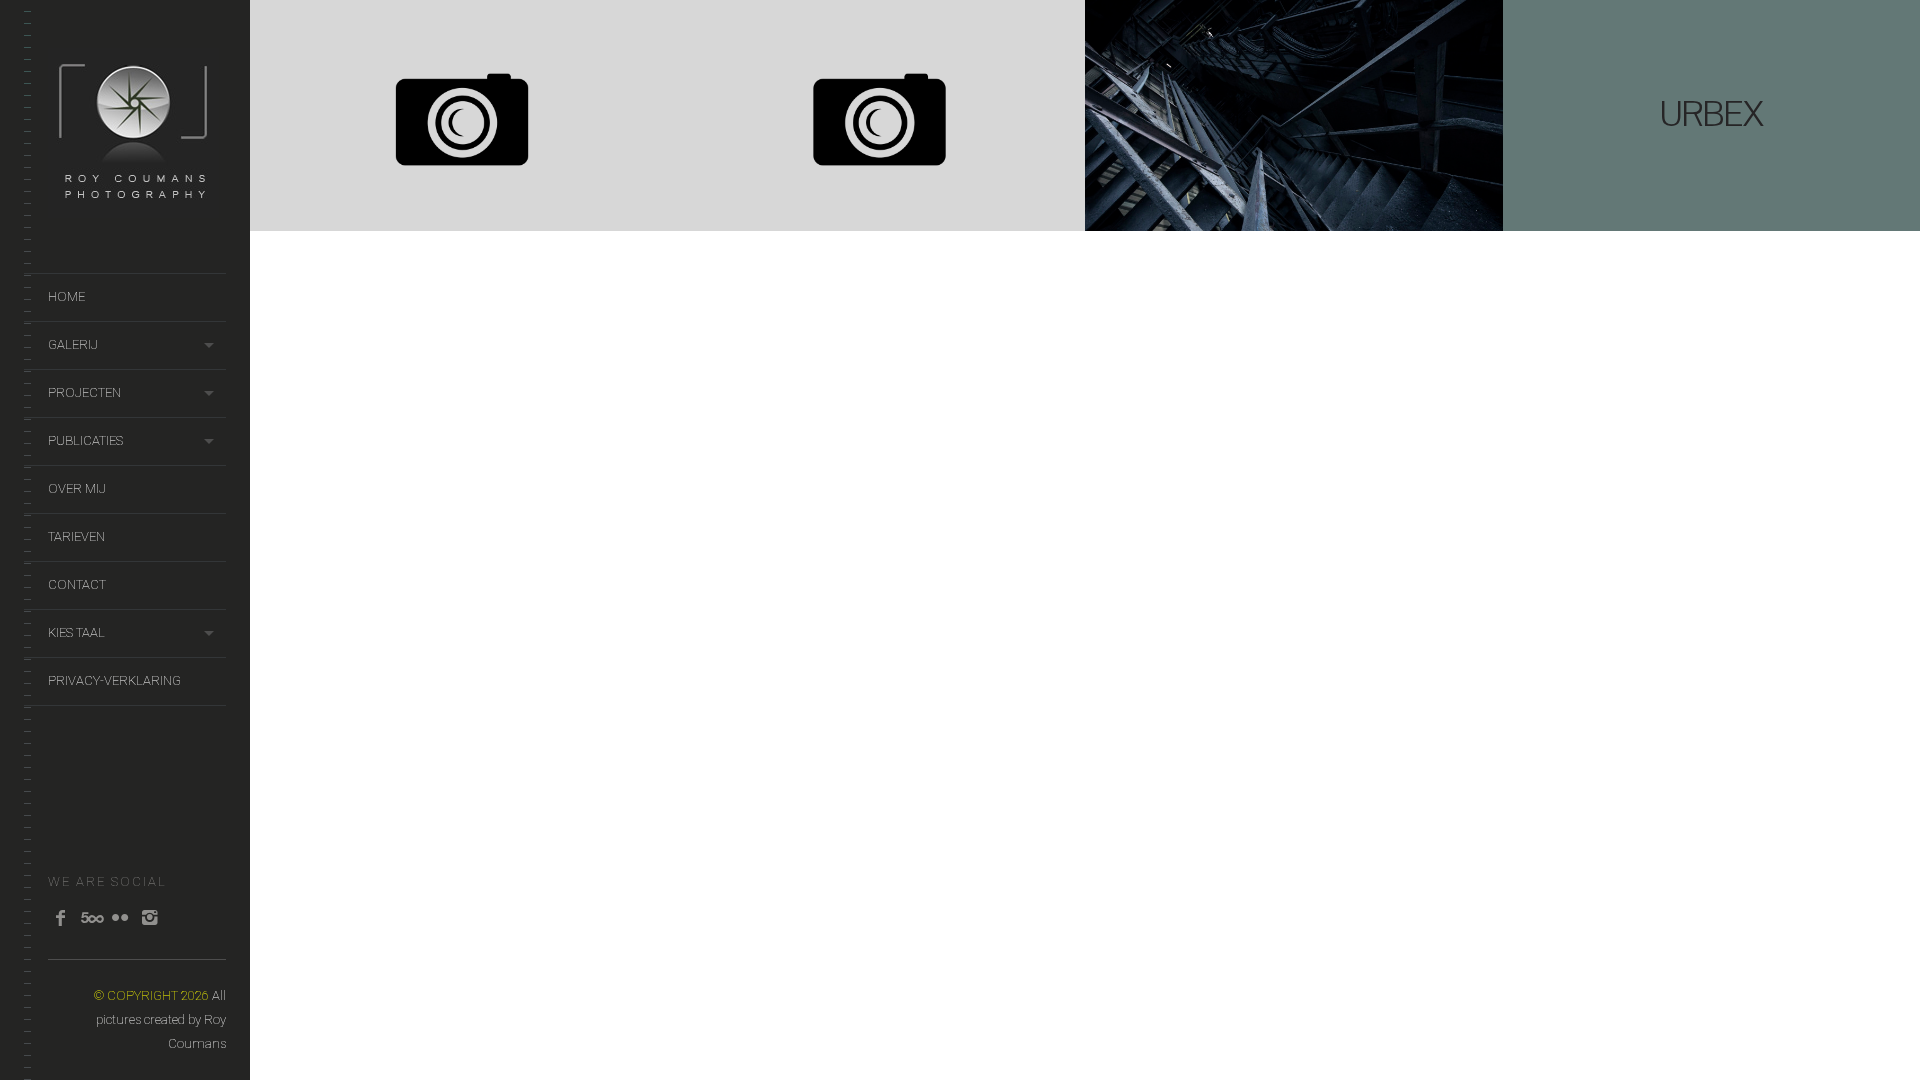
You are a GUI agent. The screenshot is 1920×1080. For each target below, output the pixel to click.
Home (66, 296)
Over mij (77, 488)
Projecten (84, 392)
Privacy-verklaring (114, 680)
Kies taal (76, 632)
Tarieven (76, 536)
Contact (77, 584)
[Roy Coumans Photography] (133, 207)
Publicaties (85, 440)
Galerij (73, 344)
